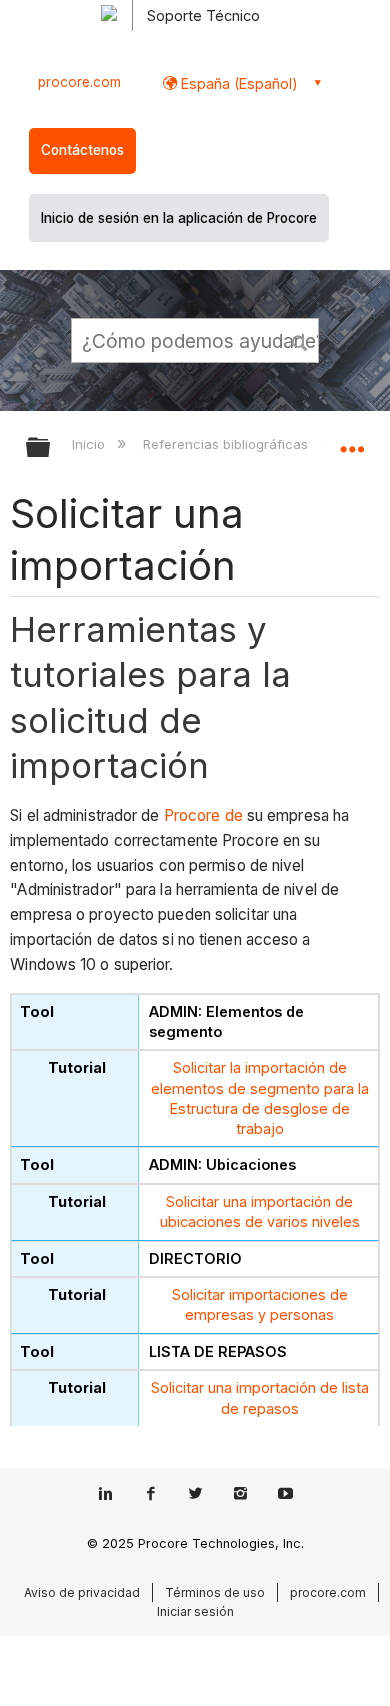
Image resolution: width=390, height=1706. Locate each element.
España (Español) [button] (237, 83)
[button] (300, 340)
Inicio (90, 444)
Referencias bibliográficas (227, 444)
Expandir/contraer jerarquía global (51, 448)
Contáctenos (82, 150)
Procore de (203, 815)
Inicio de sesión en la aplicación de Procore (179, 218)
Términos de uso (215, 1592)
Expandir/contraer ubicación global (352, 441)
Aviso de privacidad (82, 1592)
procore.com (79, 82)
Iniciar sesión (195, 1611)
